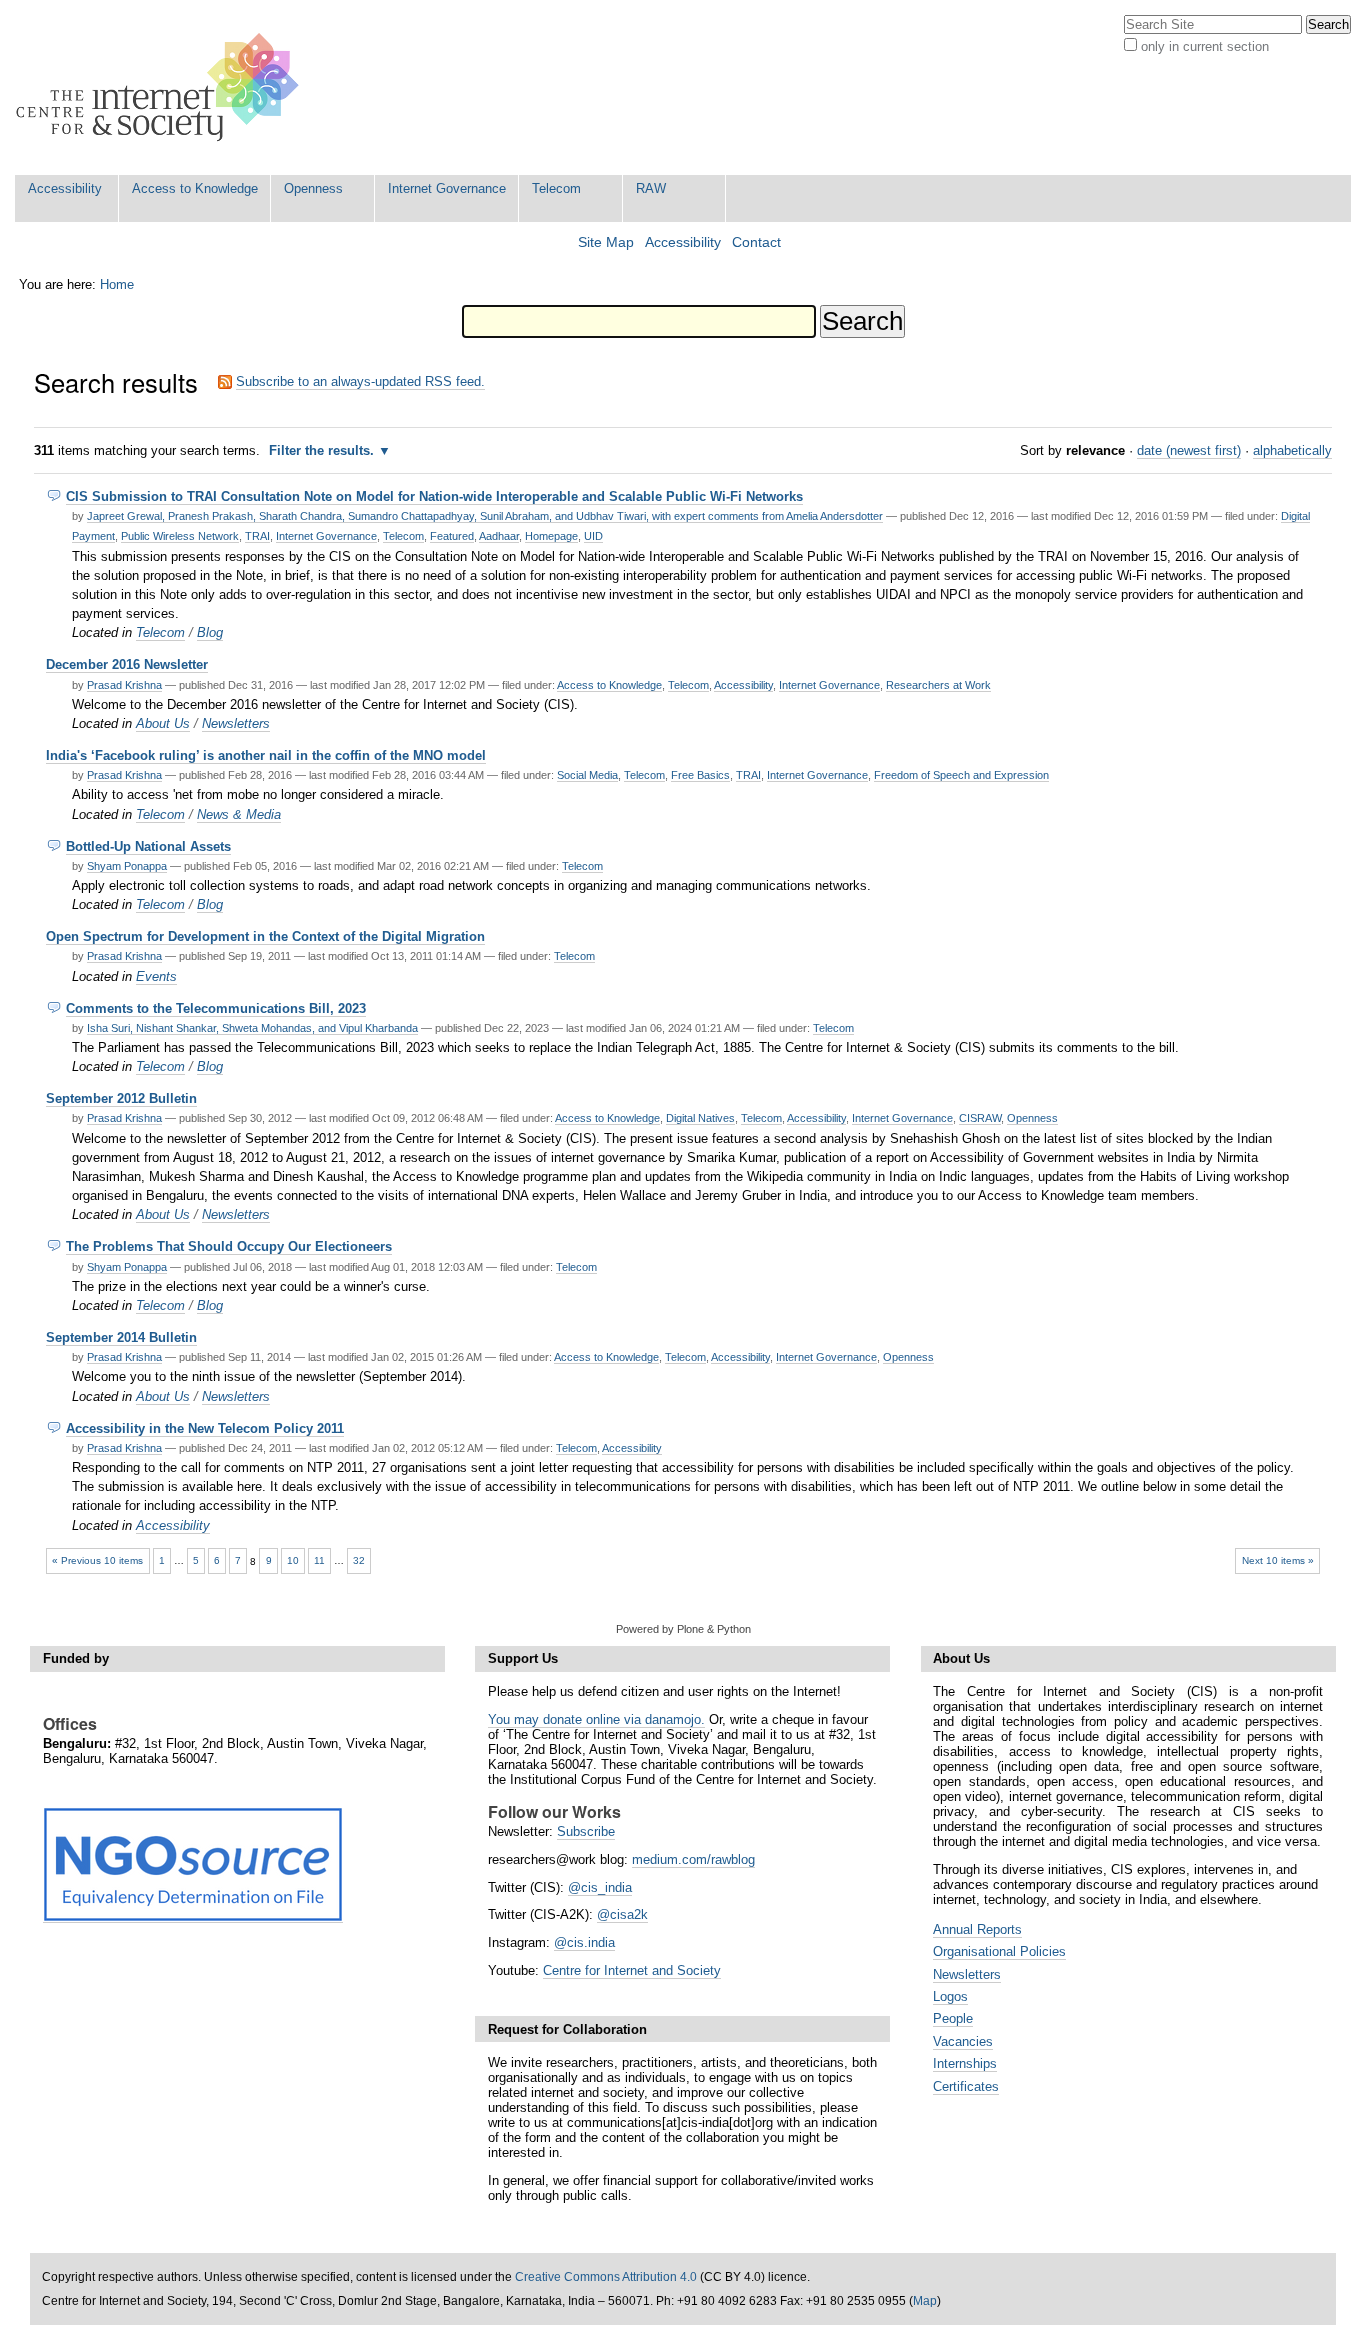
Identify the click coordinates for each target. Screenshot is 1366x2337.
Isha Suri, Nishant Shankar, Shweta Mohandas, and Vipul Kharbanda (252, 1028)
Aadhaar (499, 536)
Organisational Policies (999, 1951)
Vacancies (963, 2041)
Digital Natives (700, 1118)
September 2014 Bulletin (121, 1337)
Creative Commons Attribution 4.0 (606, 2277)
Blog (210, 632)
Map (925, 2301)
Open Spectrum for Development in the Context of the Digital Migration (265, 936)
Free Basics (700, 775)
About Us (163, 723)
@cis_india (600, 1887)
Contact (756, 242)
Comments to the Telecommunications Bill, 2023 (216, 1008)
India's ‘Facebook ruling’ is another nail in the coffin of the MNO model (266, 755)
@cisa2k (622, 1914)
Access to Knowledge (195, 188)
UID (593, 536)
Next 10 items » (1278, 1560)
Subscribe (586, 1831)
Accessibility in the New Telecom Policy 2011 (205, 1428)
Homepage (551, 536)
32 (359, 1560)
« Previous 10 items (97, 1560)
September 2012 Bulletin (121, 1098)
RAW (651, 188)
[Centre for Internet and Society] (162, 87)
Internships (965, 2063)
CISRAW (980, 1118)
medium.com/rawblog (693, 1859)
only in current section (1205, 46)
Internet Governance (447, 188)
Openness (313, 188)
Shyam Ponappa (127, 866)
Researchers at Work (938, 685)
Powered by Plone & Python (683, 1629)
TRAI (257, 536)
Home (117, 284)
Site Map (606, 242)
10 (293, 1560)
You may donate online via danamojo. (596, 1719)
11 (319, 1560)
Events (156, 976)
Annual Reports (977, 1929)
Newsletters (236, 723)
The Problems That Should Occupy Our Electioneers (229, 1246)
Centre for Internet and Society (632, 1970)
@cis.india (584, 1942)
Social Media (587, 775)
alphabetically (1292, 450)
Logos (950, 1996)
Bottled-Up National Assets (148, 846)
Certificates (966, 2086)
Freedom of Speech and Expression (961, 775)
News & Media (239, 814)
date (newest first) (1189, 450)
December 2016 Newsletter (127, 664)
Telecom (556, 188)
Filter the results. (323, 450)
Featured (452, 536)
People (953, 2018)
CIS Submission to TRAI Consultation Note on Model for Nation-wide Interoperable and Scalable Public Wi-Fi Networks (434, 496)
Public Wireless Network (180, 536)
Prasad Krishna (124, 685)
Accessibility (65, 188)
